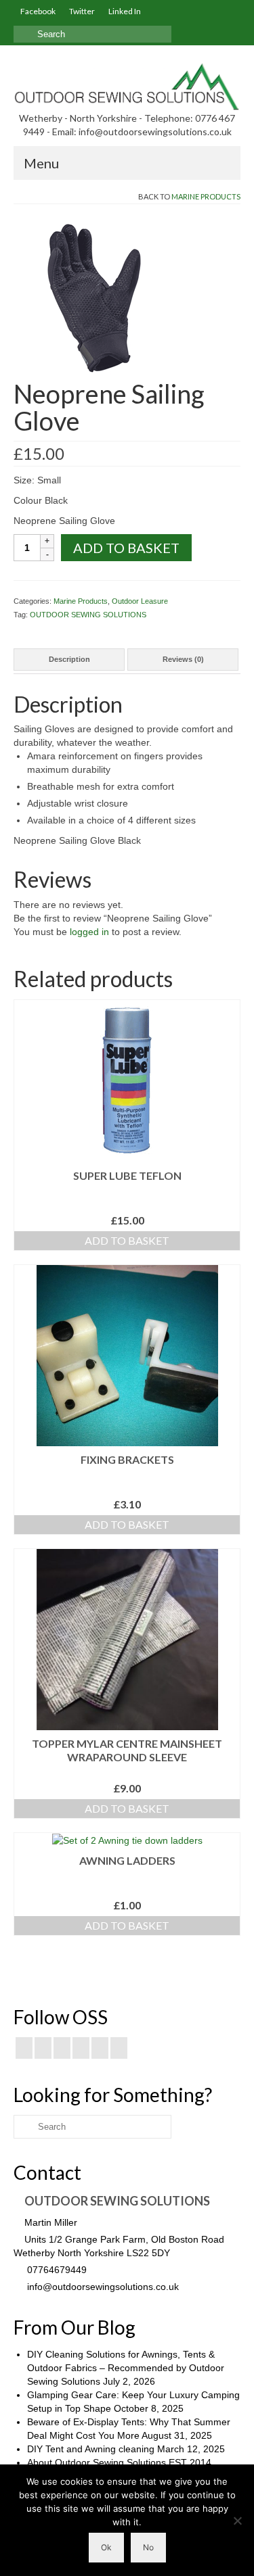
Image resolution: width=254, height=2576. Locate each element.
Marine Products (206, 196)
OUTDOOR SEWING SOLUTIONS (88, 615)
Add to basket (126, 548)
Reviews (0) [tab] (183, 659)
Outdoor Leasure (140, 601)
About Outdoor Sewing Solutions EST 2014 (119, 2462)
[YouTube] (100, 2048)
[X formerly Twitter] (43, 2048)
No (148, 2547)
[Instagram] (62, 2048)
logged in (89, 932)
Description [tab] (69, 659)
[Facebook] (24, 2048)
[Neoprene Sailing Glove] (95, 297)
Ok (106, 2547)
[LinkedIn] (119, 2048)
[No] (237, 2521)
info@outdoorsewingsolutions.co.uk (102, 2287)
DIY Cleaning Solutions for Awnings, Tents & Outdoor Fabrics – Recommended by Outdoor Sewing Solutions (126, 2368)
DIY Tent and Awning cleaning (91, 2449)
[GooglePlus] (81, 2048)
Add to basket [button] (127, 1240)
